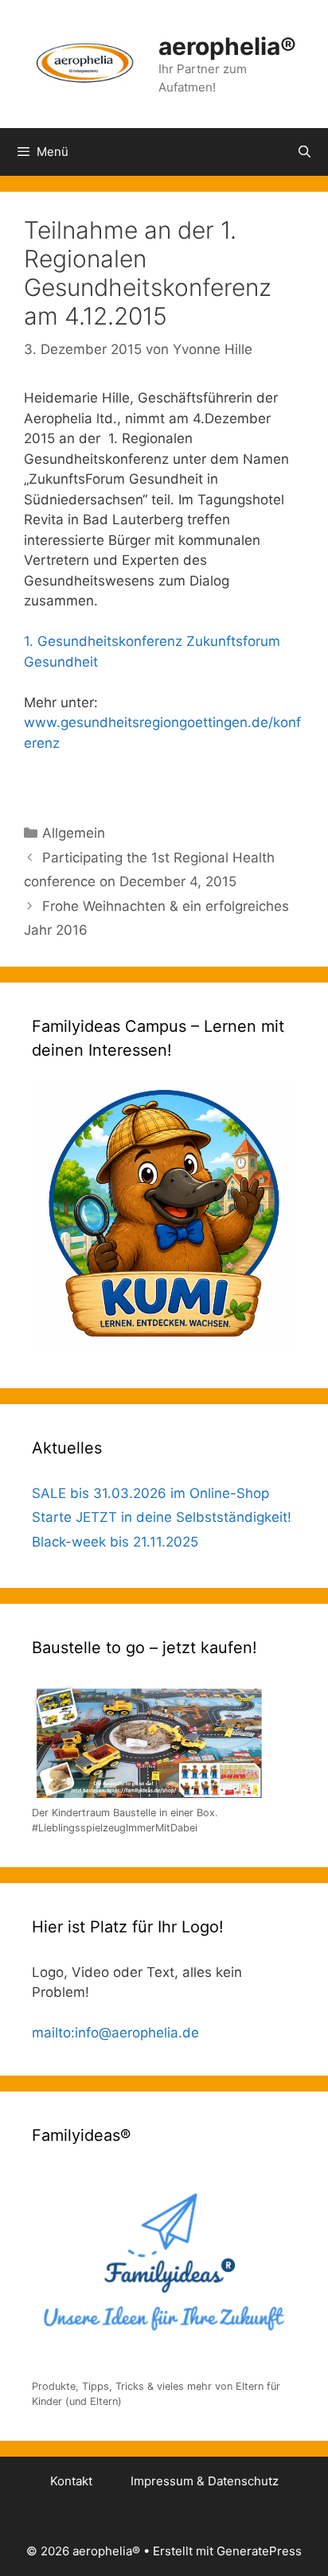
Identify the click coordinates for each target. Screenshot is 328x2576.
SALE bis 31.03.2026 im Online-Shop (150, 1493)
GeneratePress (259, 2551)
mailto (51, 2033)
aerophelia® (227, 46)
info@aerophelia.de (137, 2033)
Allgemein (74, 833)
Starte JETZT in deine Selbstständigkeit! (162, 1517)
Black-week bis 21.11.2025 (115, 1542)
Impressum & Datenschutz (205, 2481)
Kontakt (71, 2481)
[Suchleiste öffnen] (305, 152)
